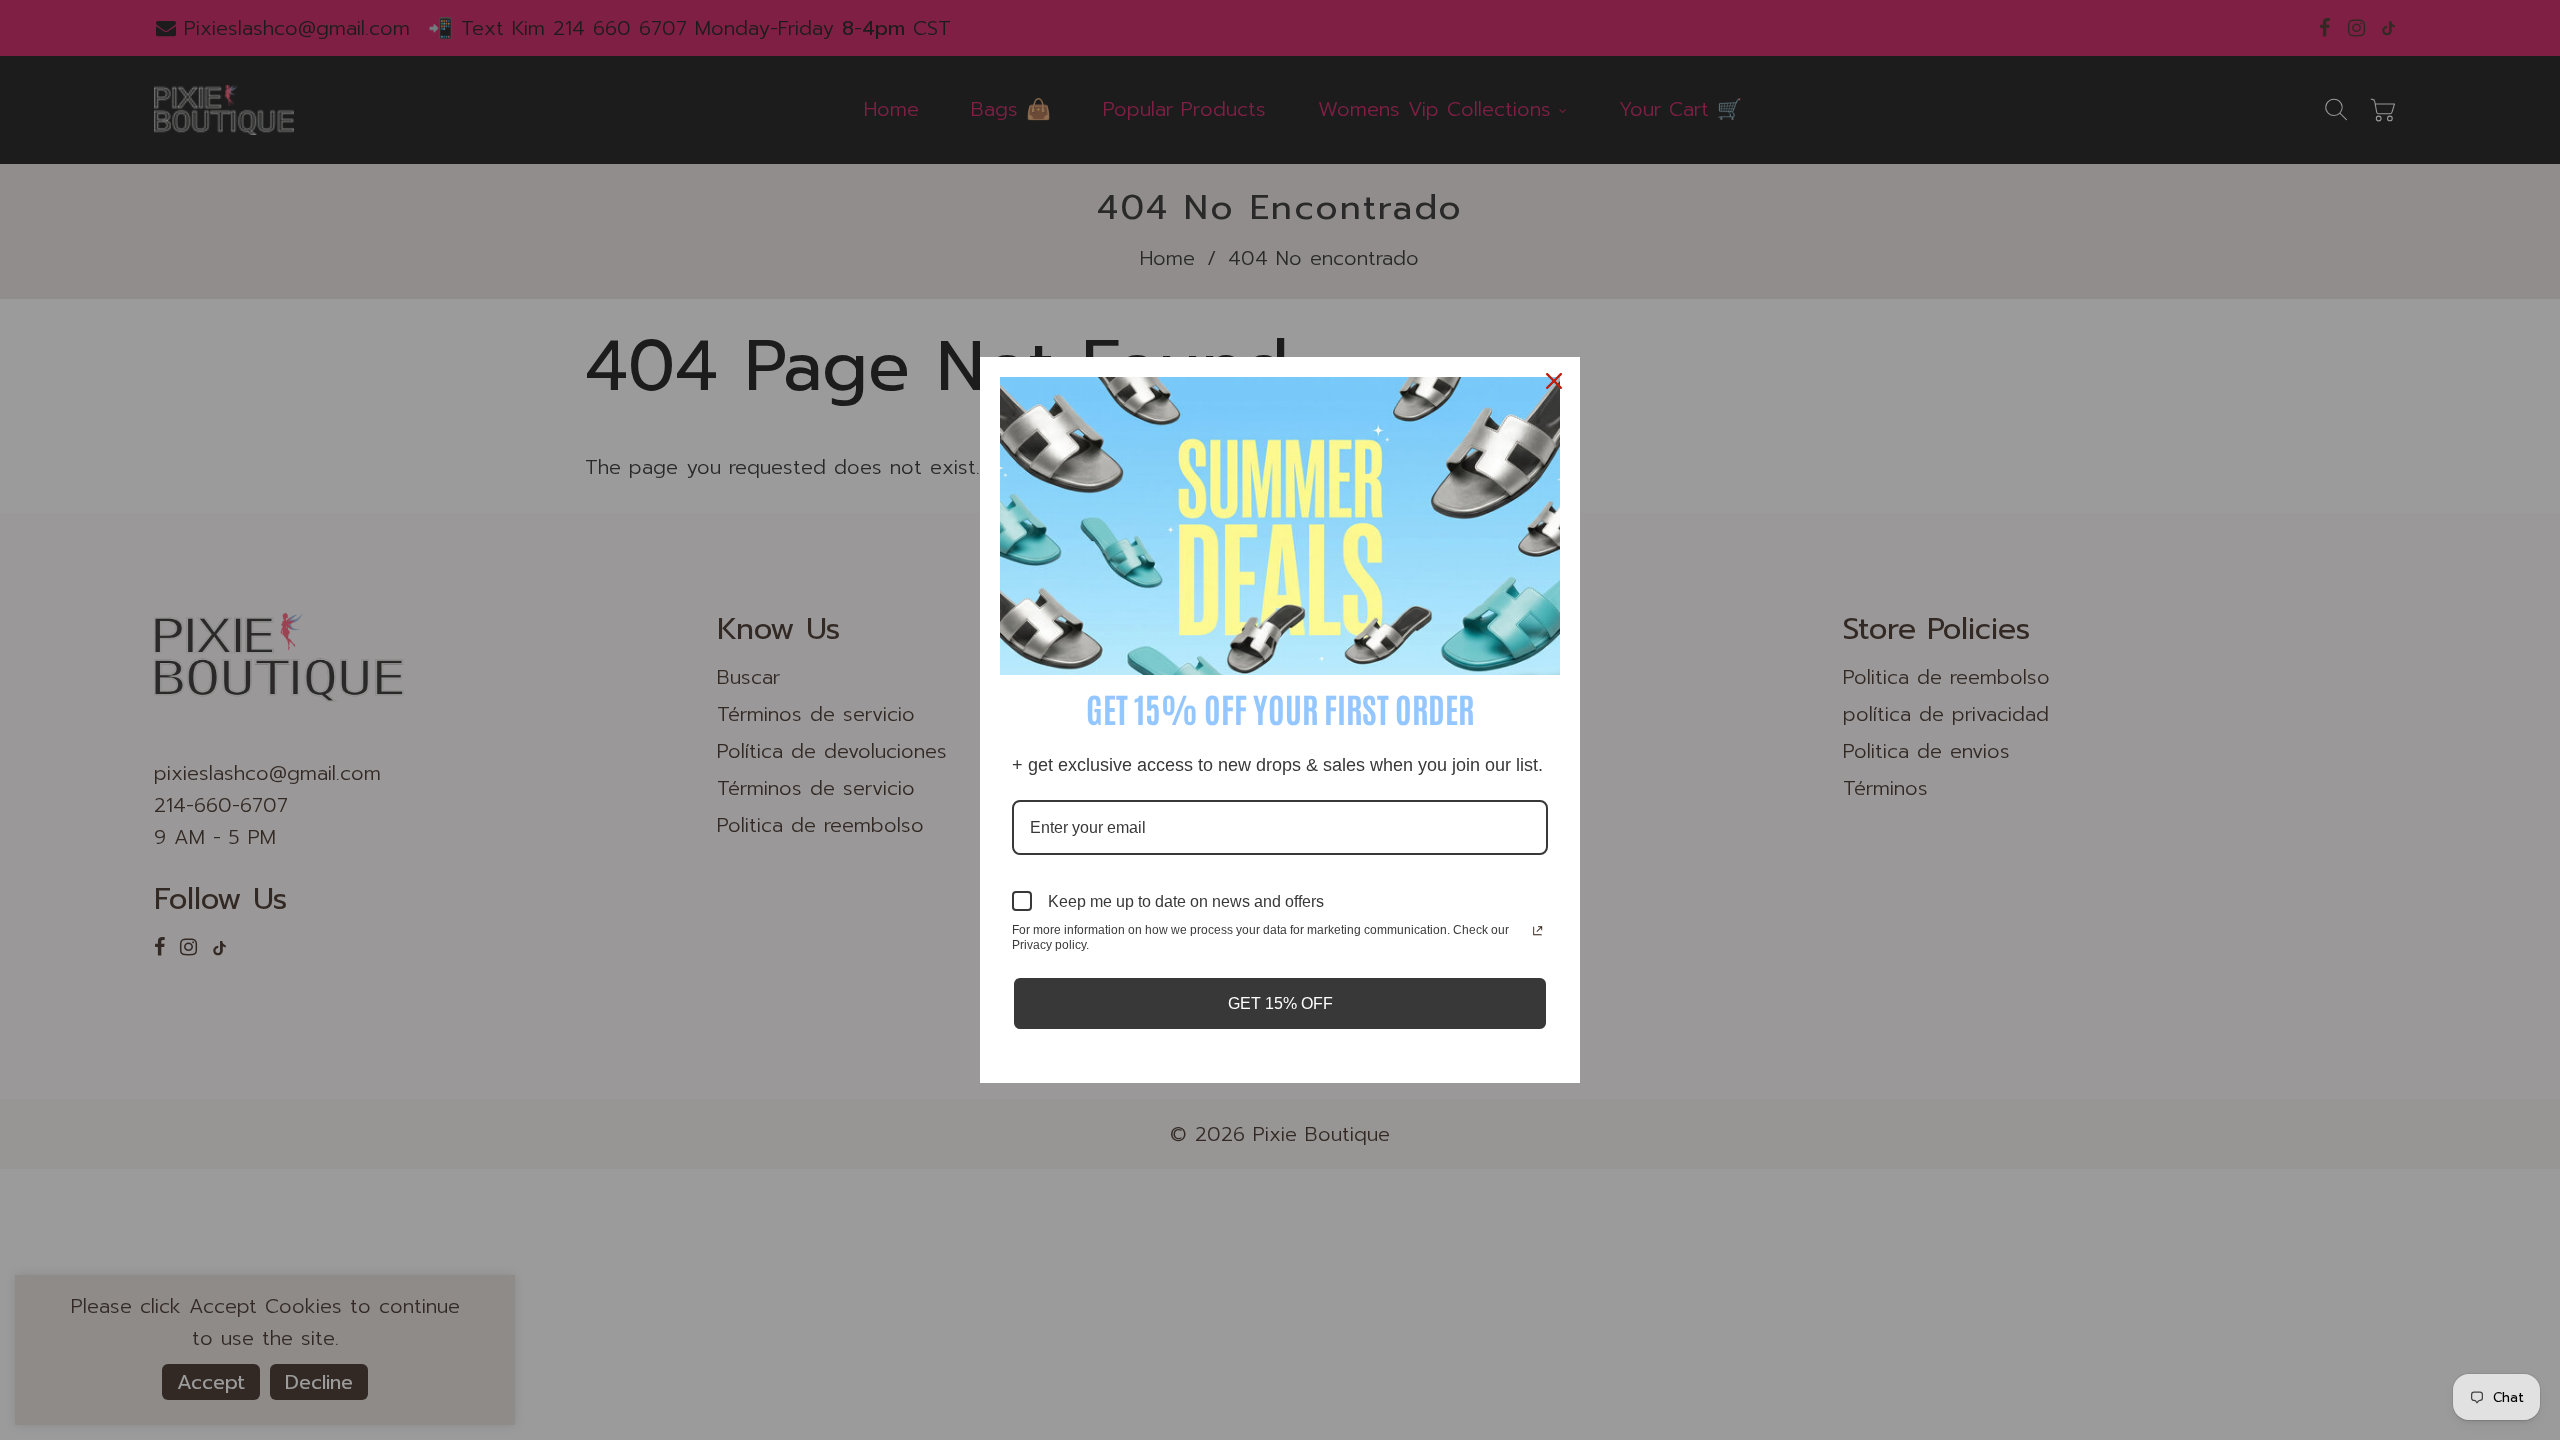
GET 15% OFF (1280, 1003)
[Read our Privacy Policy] (1537, 932)
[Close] (1556, 381)
